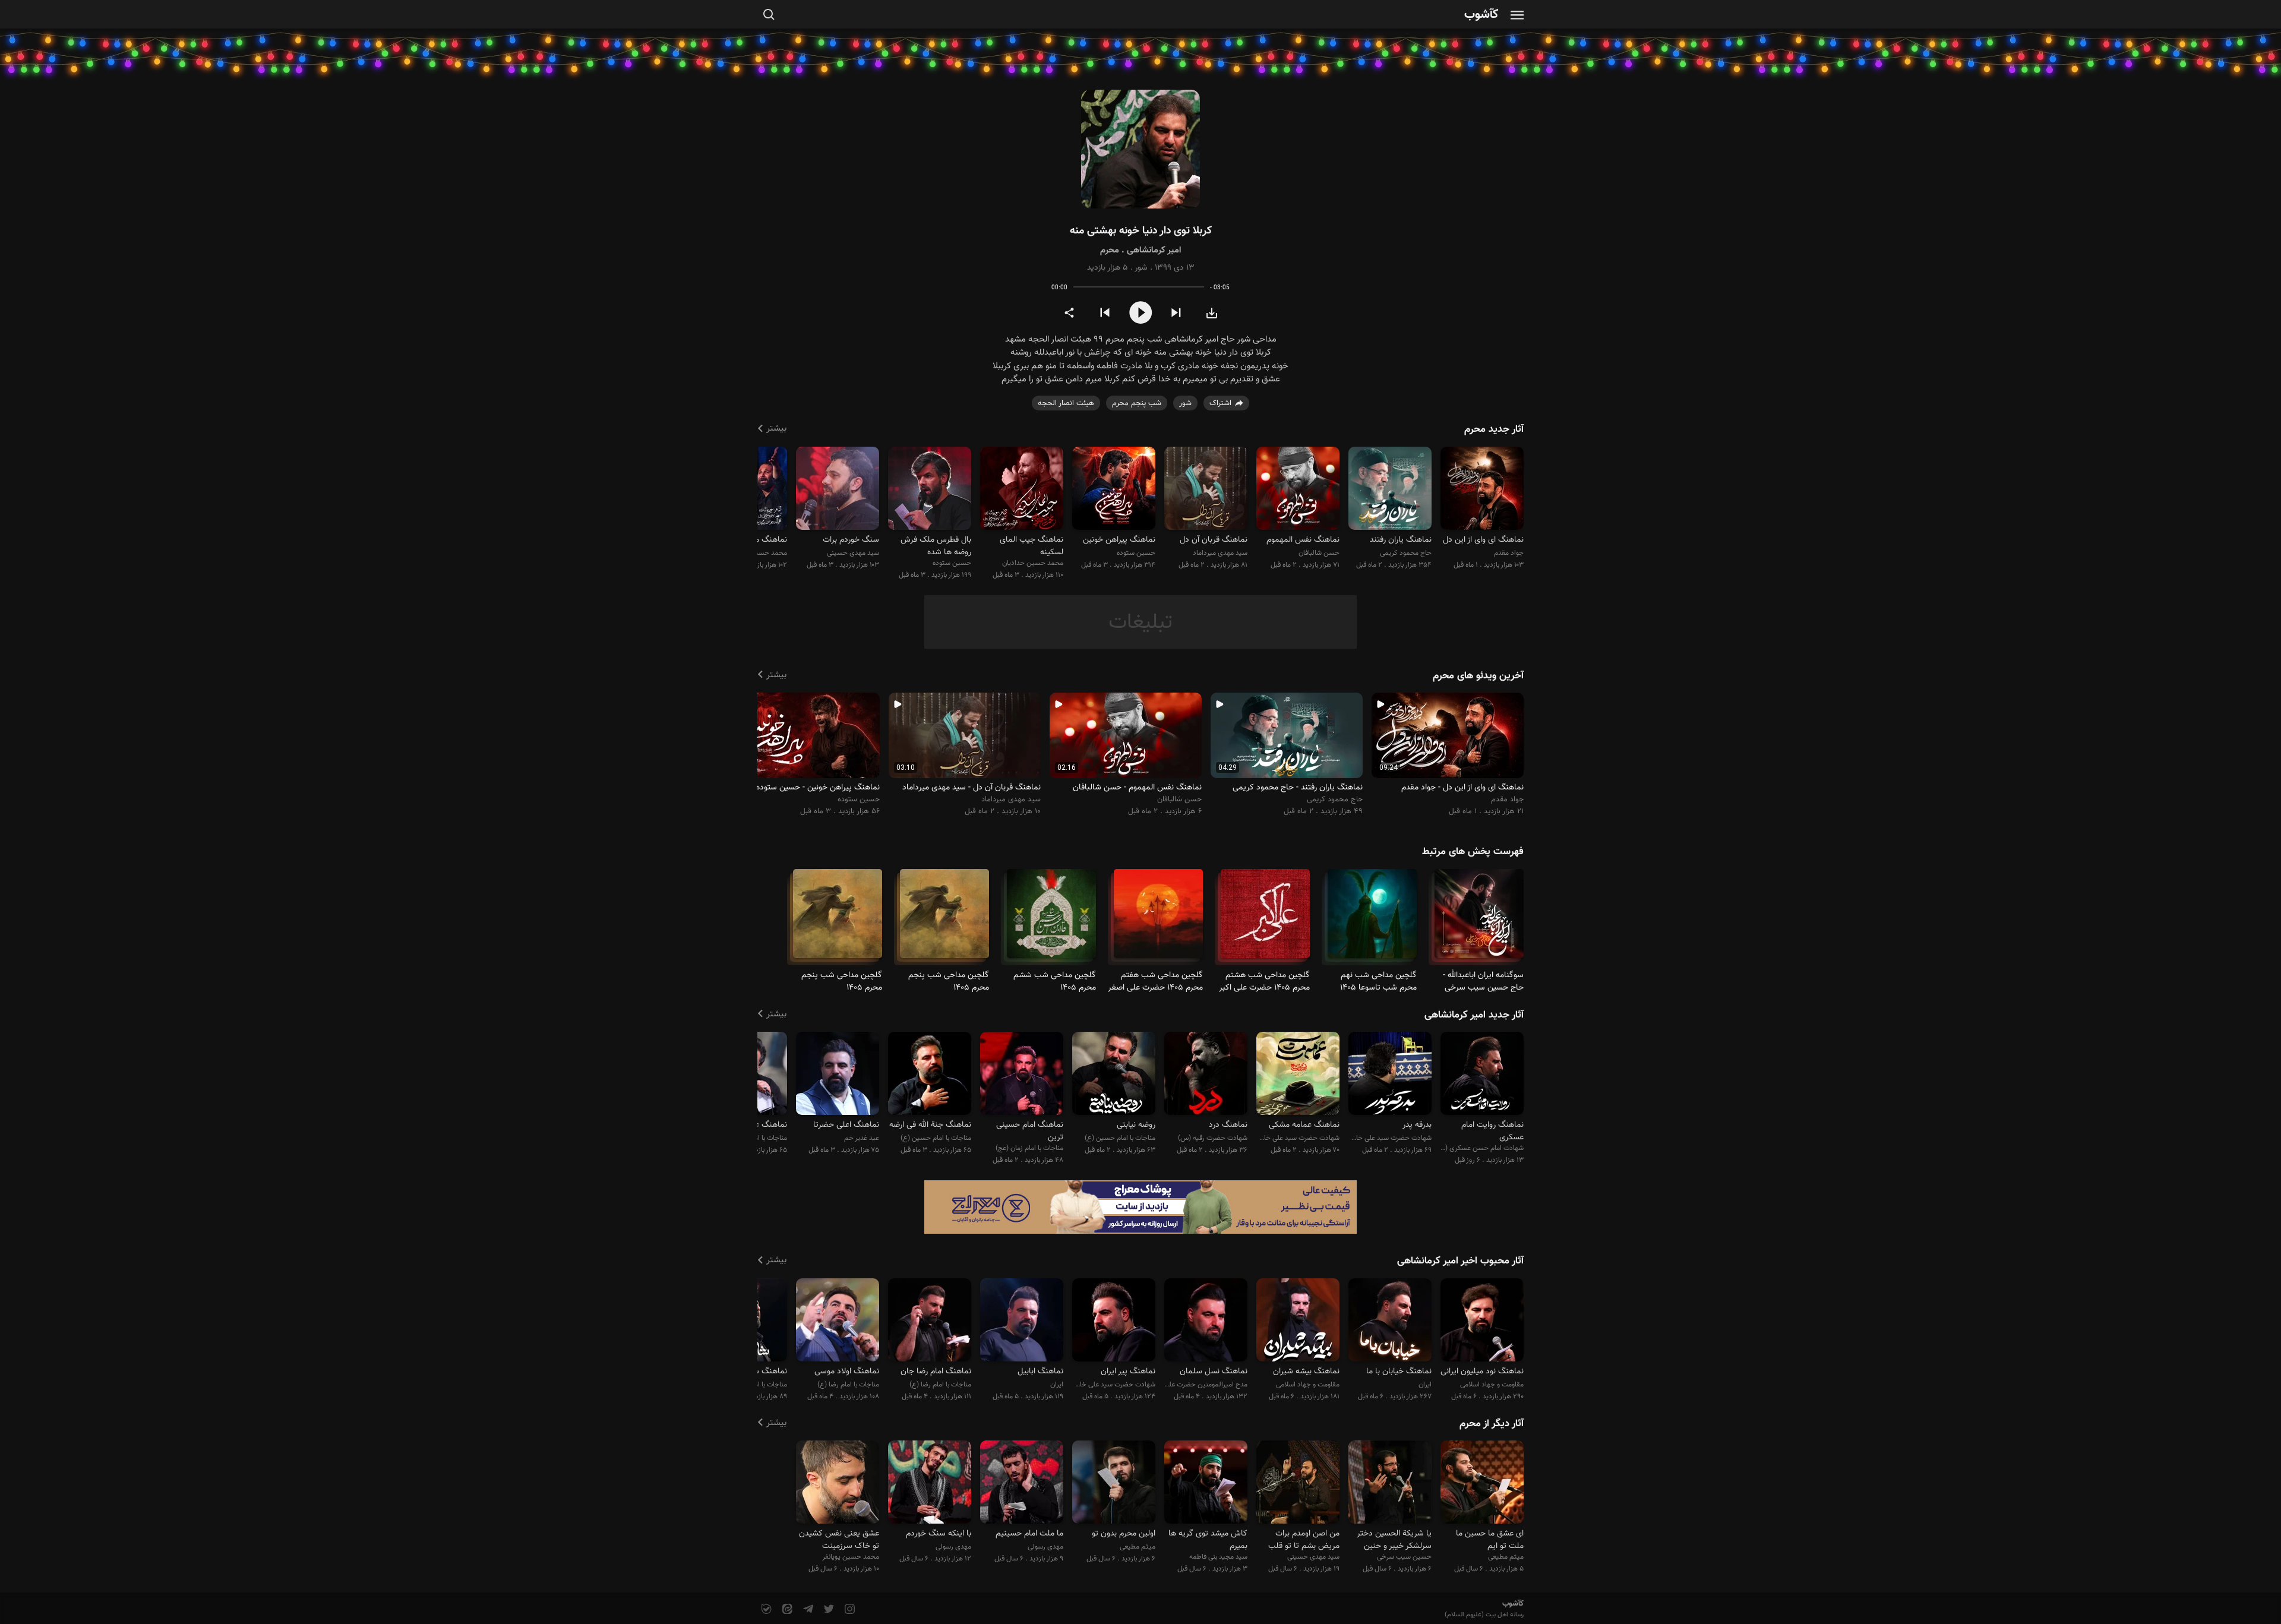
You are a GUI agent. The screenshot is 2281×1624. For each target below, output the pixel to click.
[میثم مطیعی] (1482, 1484)
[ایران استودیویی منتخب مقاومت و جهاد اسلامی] (1022, 1321)
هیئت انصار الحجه (1066, 403)
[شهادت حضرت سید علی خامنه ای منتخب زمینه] (1390, 1075)
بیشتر (776, 429)
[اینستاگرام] (849, 1609)
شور (1141, 268)
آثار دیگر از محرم (1492, 1424)
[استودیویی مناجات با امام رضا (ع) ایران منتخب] (838, 1321)
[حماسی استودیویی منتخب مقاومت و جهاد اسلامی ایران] (1482, 1321)
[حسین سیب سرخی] (1390, 1484)
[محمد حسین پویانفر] (838, 1484)
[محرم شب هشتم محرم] (1265, 919)
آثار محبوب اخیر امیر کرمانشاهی (1460, 1261)
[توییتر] (828, 1609)
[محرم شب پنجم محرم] (944, 919)
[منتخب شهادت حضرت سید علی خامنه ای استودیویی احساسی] (1114, 1321)
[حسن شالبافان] (1298, 490)
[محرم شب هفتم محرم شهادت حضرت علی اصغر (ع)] (1158, 919)
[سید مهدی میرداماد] (1206, 490)
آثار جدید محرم (1494, 429)
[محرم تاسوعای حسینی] (1372, 919)
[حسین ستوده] (1114, 490)
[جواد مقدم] (1482, 490)
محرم (1110, 250)
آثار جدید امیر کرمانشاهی (1474, 1015)
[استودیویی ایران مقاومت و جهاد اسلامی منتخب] (1390, 1321)
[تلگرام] (807, 1609)
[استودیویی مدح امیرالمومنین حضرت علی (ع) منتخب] (1206, 1321)
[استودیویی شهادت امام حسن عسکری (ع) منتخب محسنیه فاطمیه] (1482, 1075)
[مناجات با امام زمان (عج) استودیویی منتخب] (1022, 1075)
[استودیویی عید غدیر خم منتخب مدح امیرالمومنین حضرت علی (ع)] (838, 1075)
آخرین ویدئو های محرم (1478, 676)
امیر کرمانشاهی (1154, 250)
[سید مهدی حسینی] (838, 490)
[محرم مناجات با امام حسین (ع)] (1479, 919)
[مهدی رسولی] (1022, 1484)
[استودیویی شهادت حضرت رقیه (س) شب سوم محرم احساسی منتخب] (1206, 1075)
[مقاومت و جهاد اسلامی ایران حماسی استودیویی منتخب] (1298, 1321)
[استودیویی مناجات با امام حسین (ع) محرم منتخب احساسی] (1114, 1075)
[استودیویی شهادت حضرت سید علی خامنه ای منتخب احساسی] (1298, 1075)
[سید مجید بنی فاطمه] (1206, 1484)
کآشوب (1481, 15)
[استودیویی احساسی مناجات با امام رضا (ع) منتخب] (930, 1321)
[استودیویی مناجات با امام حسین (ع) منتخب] (930, 1075)
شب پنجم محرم (1137, 403)
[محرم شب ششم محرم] (1051, 919)
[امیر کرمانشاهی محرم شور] (1140, 149)
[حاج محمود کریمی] (1390, 490)
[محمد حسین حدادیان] (1022, 490)
